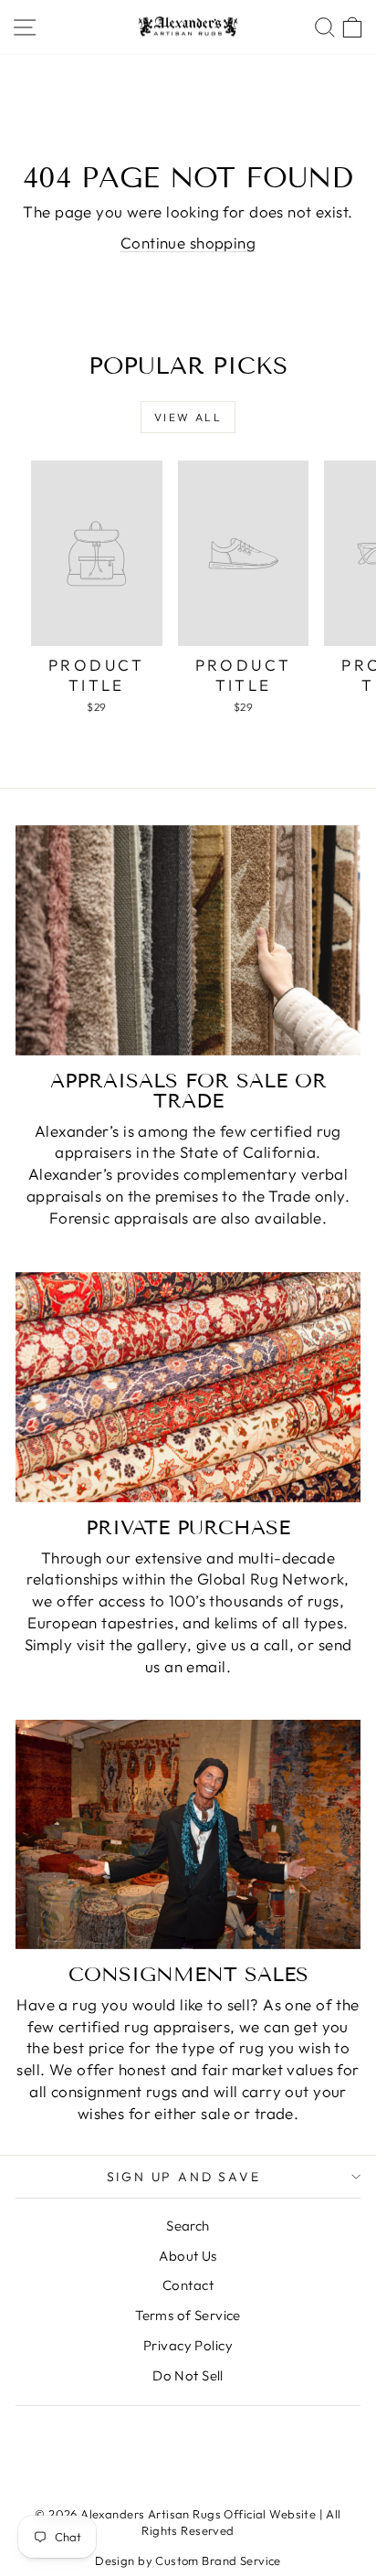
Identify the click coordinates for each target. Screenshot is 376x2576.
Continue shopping (188, 243)
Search (188, 2226)
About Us (188, 2256)
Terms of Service (188, 2315)
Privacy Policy (188, 2345)
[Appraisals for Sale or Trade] (188, 940)
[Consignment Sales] (188, 1834)
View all (188, 417)
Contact (188, 2285)
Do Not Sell (188, 2375)
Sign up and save (184, 2177)
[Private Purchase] (188, 1387)
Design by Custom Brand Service (188, 2560)
